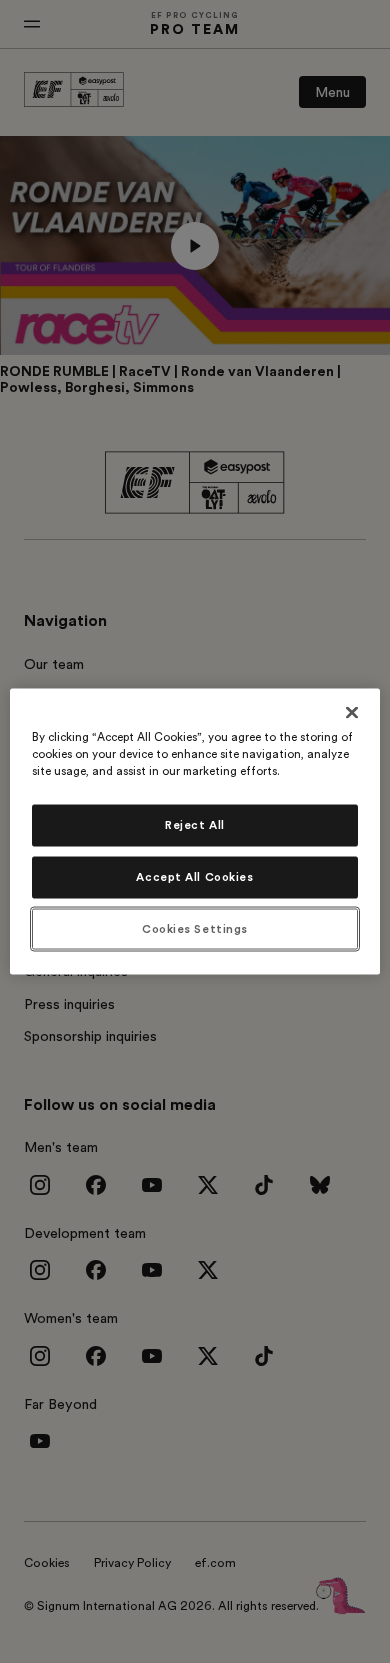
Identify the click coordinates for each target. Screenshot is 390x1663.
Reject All (195, 824)
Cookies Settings (195, 928)
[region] (195, 831)
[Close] (352, 712)
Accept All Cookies (194, 876)
